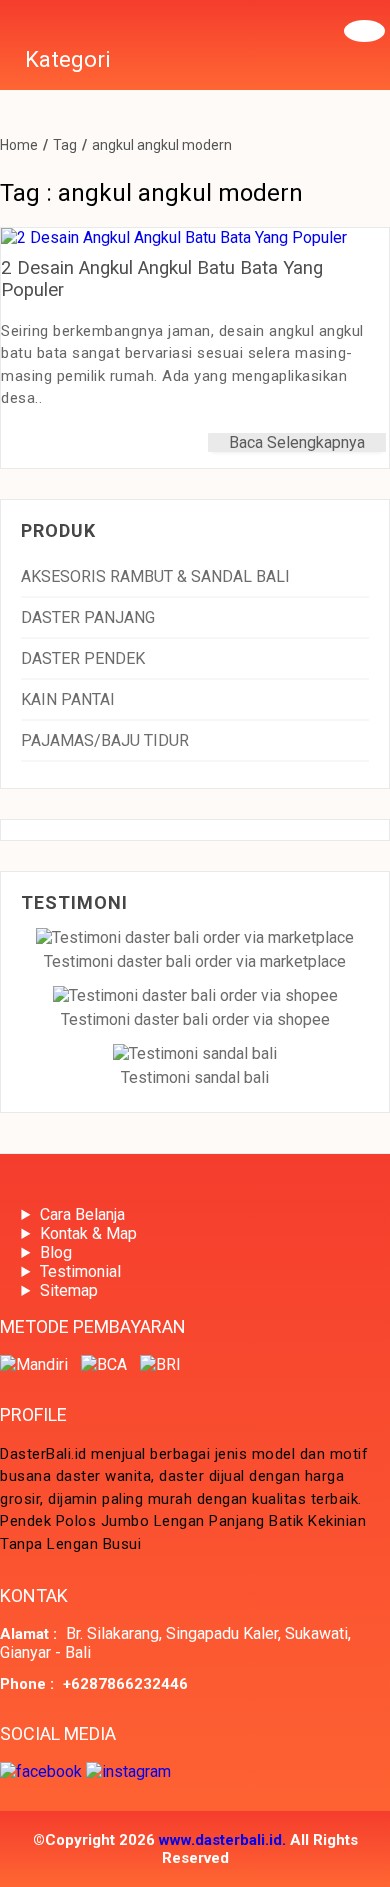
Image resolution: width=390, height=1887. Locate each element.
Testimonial (80, 1271)
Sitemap (69, 1290)
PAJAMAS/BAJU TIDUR (105, 740)
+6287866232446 (125, 1684)
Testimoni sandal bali (195, 1077)
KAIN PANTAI (68, 699)
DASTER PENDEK (83, 658)
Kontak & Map (88, 1233)
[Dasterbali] (5, 24)
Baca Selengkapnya (297, 442)
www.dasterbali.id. (222, 1840)
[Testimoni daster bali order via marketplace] (195, 937)
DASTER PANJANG (88, 617)
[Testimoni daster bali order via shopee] (195, 995)
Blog (56, 1252)
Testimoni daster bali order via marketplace (195, 961)
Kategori (68, 59)
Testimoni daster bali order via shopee (195, 1019)
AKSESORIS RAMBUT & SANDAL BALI (155, 576)
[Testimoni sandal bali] (195, 1053)
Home (19, 145)
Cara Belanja (82, 1214)
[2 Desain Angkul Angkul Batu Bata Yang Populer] (174, 237)
